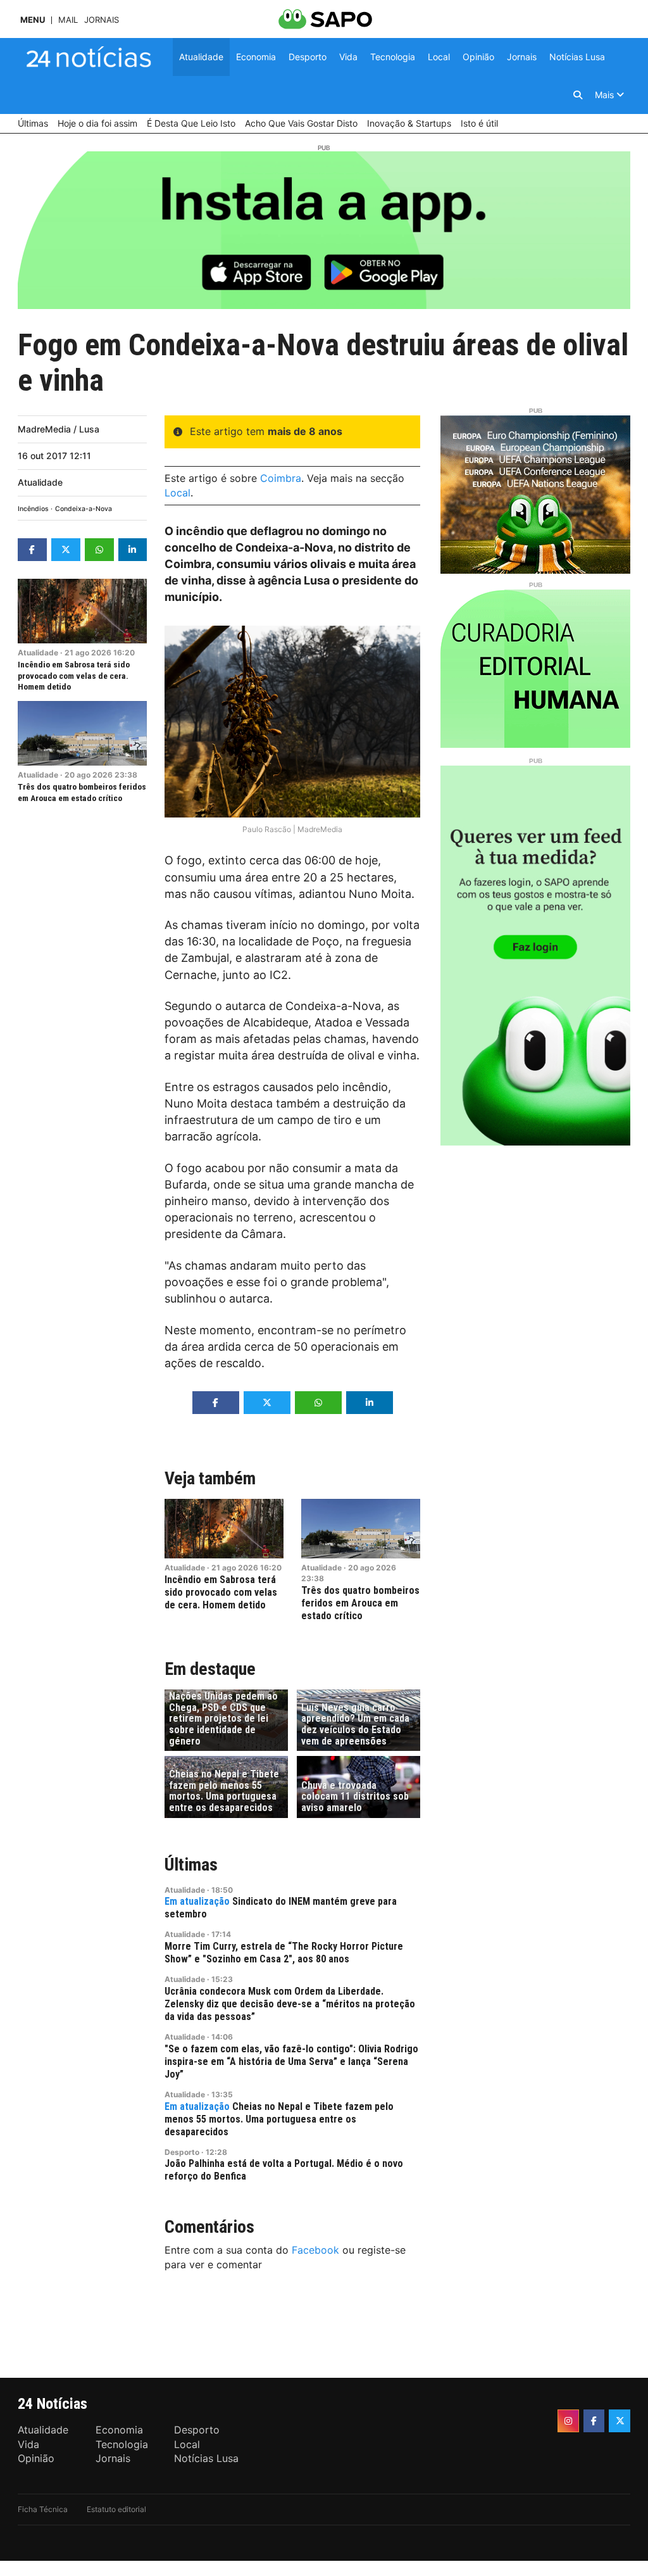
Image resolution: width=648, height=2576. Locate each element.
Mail (68, 20)
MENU (33, 20)
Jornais (102, 20)
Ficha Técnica (43, 2509)
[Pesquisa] (578, 95)
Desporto (182, 2152)
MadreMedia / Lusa (59, 429)
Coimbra (281, 478)
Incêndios (33, 509)
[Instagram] (568, 2421)
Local (178, 493)
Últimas (191, 1865)
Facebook (315, 2250)
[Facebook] (594, 2421)
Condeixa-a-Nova (84, 509)
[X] (620, 2421)
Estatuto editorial (116, 2509)
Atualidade (40, 482)
